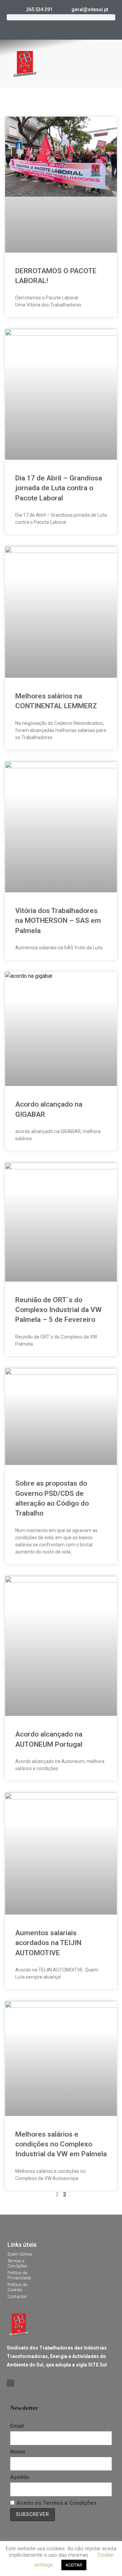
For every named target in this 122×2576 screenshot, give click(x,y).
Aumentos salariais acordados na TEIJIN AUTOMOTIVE (48, 1943)
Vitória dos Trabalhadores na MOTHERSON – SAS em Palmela (58, 921)
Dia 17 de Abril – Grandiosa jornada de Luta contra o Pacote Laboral (59, 488)
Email (17, 2426)
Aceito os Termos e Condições (57, 2503)
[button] (110, 64)
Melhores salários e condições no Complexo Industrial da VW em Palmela (61, 2144)
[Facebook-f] (61, 28)
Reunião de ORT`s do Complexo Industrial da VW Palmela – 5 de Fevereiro (58, 1310)
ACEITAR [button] (74, 2565)
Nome (18, 2452)
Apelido (20, 2477)
